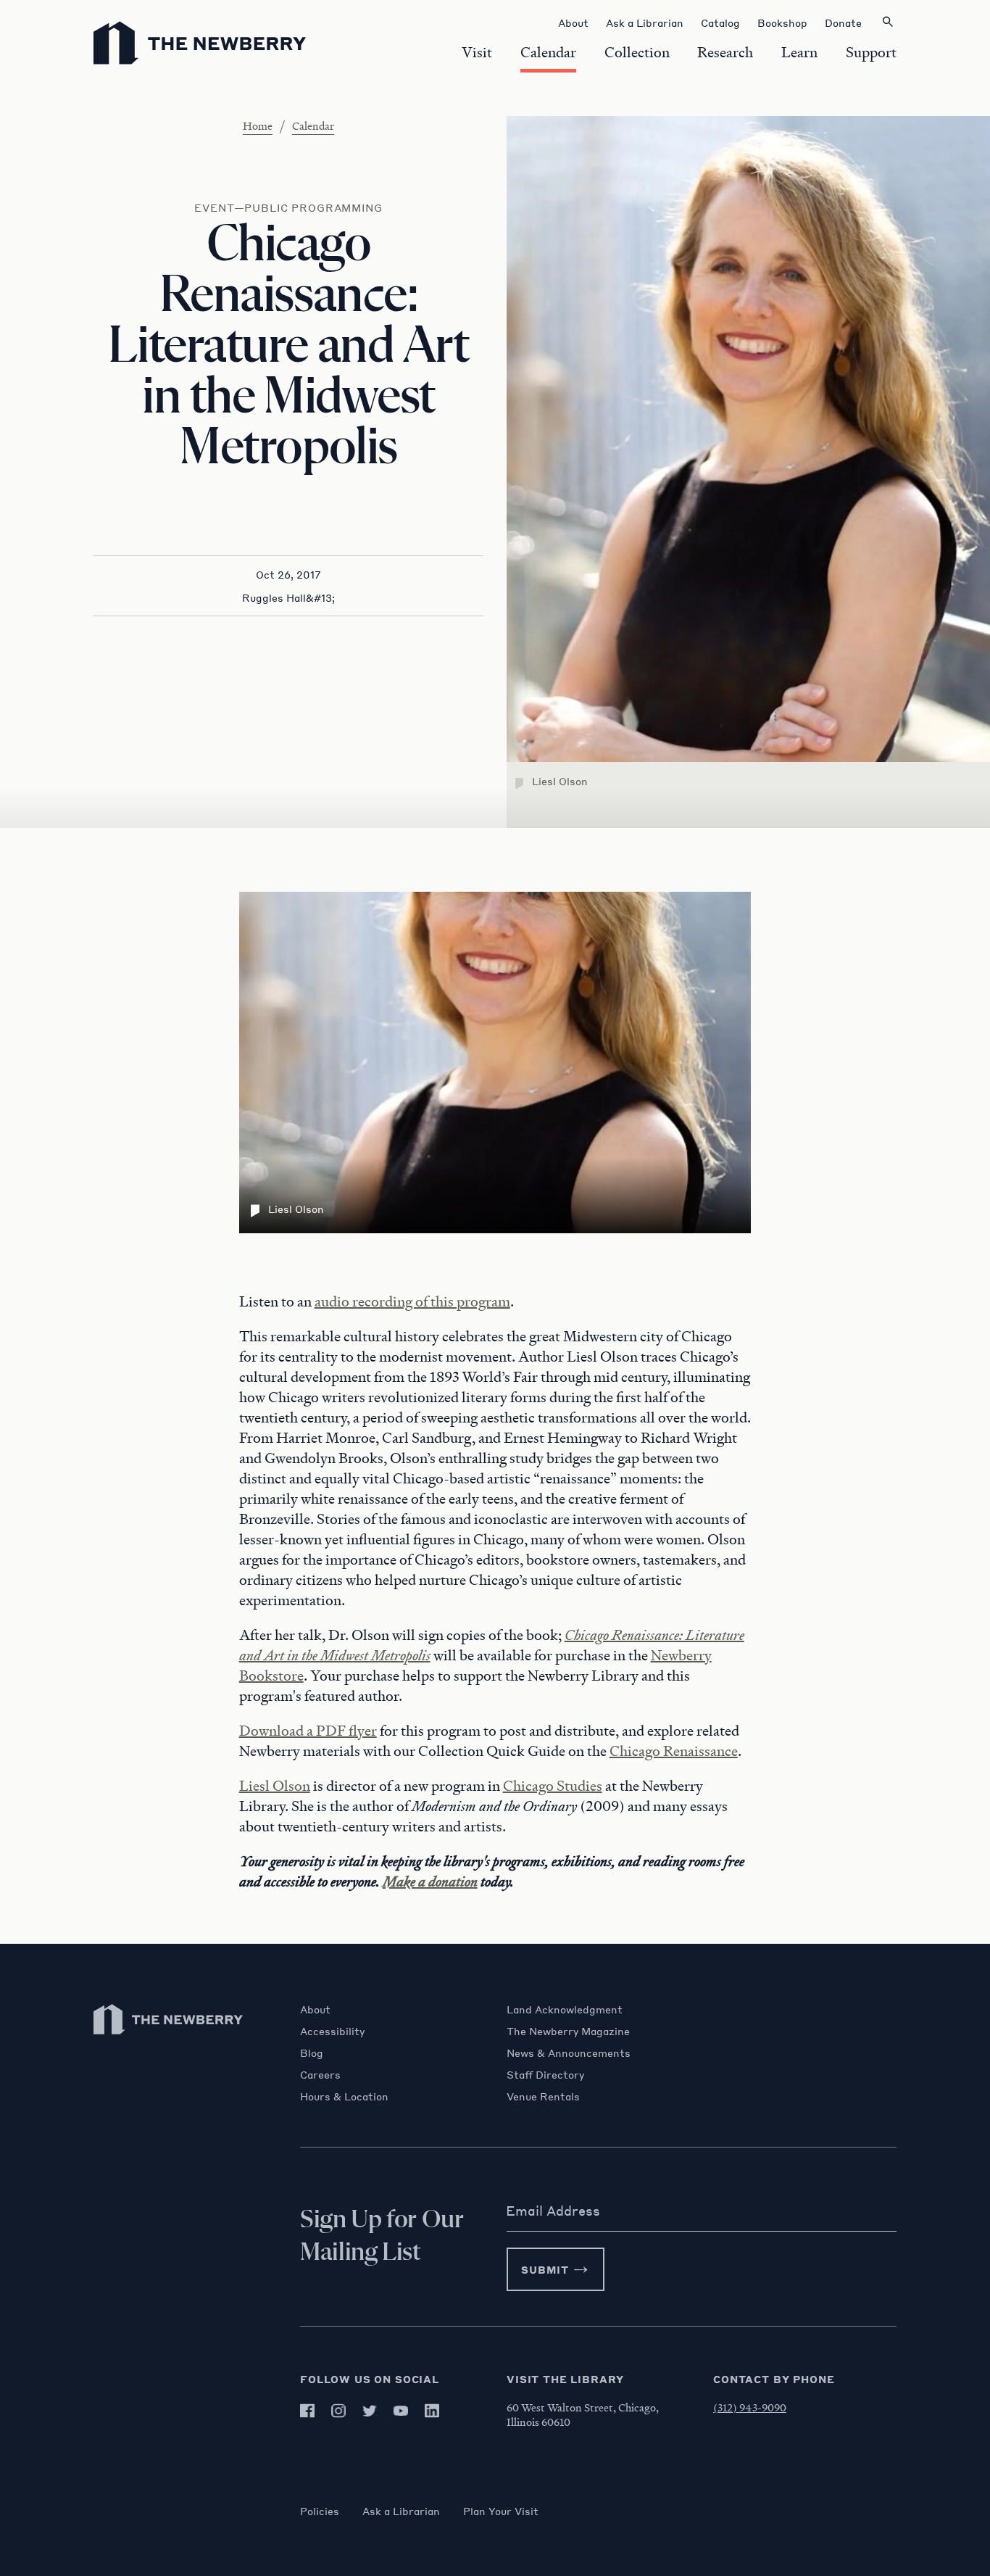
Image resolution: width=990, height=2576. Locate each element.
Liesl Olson (275, 1786)
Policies (320, 2511)
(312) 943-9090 (750, 2407)
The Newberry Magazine (568, 2031)
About (315, 2009)
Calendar (313, 125)
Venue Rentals (543, 2096)
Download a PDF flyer (308, 1731)
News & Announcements (569, 2053)
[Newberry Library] (169, 2041)
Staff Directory (545, 2074)
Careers (320, 2074)
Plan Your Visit (501, 2511)
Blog (312, 2053)
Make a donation (430, 1881)
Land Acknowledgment (565, 2009)
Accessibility (332, 2031)
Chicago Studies (553, 1786)
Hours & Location (344, 2096)
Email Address (553, 2211)
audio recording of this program (412, 1301)
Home (258, 125)
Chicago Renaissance (674, 1751)
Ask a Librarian (401, 2511)
